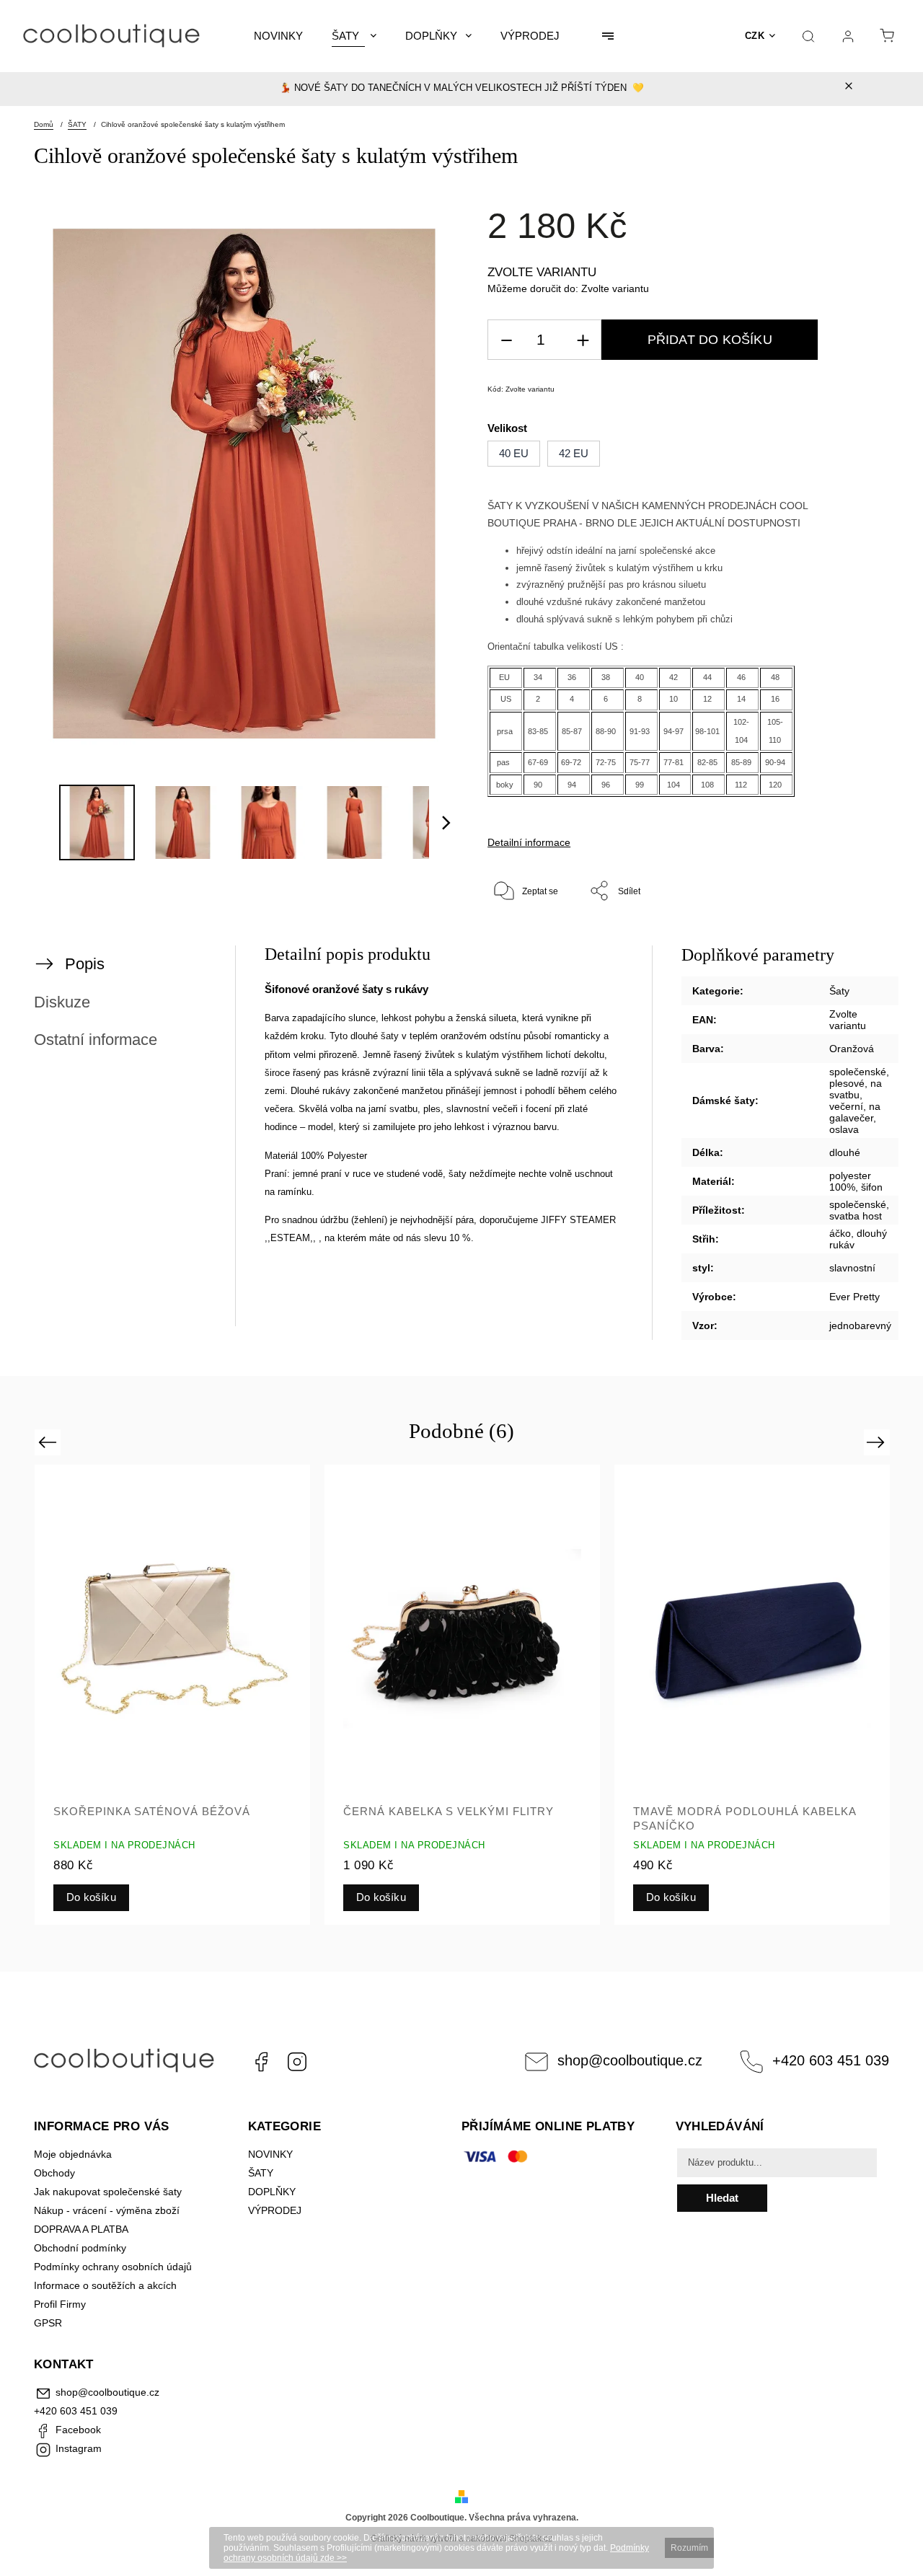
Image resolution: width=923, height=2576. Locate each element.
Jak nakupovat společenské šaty (108, 2192)
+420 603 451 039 (831, 2060)
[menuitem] (278, 36)
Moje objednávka (73, 2154)
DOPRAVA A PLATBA (81, 2229)
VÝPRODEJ (275, 2210)
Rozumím (689, 2548)
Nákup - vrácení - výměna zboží (107, 2210)
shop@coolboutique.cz (630, 2060)
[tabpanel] (172, 1694)
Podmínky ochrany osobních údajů (113, 2267)
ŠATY (262, 2173)
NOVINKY (270, 2154)
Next (878, 1442)
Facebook (261, 2062)
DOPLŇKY (272, 2192)
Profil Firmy (60, 2304)
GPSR (48, 2323)
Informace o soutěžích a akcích (105, 2285)
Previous (49, 1442)
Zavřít (840, 938)
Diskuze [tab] (62, 1002)
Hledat (722, 2198)
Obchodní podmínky (80, 2248)
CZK (755, 36)
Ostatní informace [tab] (96, 1040)
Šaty (839, 991)
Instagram (297, 2062)
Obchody (54, 2173)
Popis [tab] (85, 964)
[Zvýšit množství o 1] (583, 340)
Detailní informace (529, 842)
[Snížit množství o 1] (506, 340)
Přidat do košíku (710, 340)
